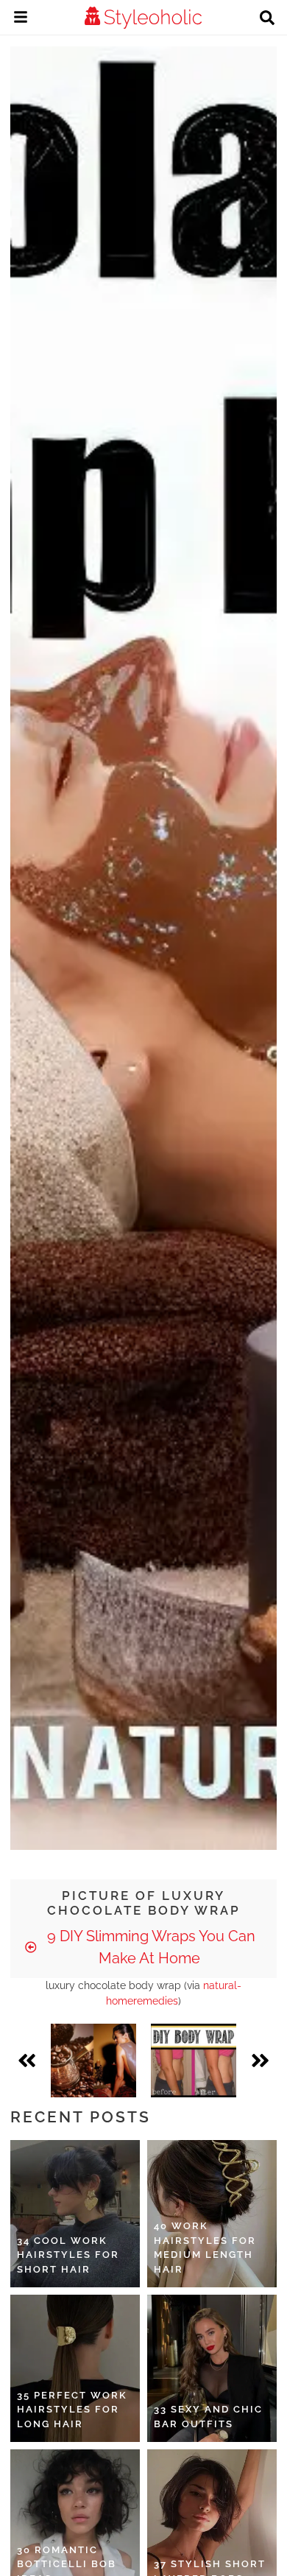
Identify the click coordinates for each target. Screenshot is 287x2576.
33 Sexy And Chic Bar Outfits (208, 2417)
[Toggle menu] (21, 19)
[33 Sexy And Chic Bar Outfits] (212, 2368)
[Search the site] (267, 19)
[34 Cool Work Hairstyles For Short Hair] (75, 2214)
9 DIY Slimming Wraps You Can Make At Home (149, 1947)
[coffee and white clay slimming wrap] (93, 2061)
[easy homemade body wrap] (194, 2061)
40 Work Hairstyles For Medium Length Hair (205, 2248)
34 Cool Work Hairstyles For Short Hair (68, 2255)
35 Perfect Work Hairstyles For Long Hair (72, 2410)
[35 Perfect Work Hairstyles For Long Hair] (75, 2368)
